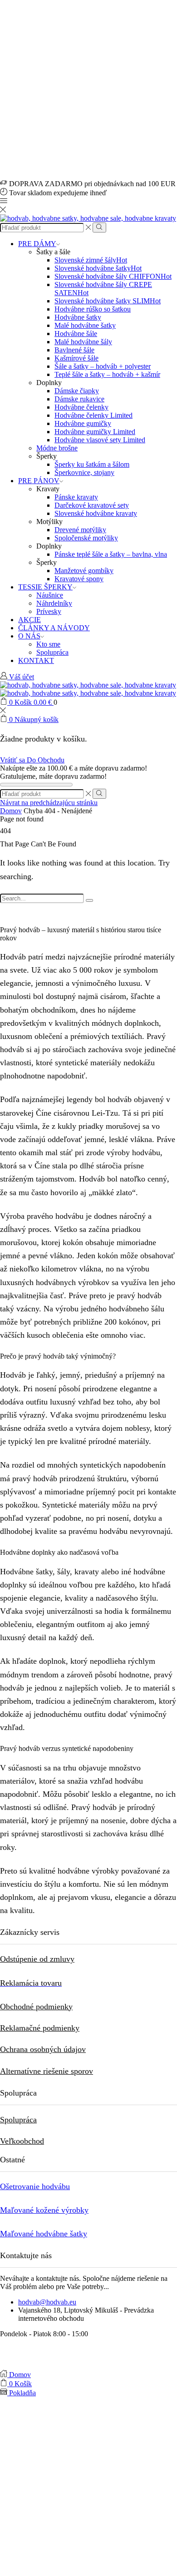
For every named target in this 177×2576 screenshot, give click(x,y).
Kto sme (48, 644)
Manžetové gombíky (84, 571)
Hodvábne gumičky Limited (95, 432)
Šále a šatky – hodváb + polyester (103, 366)
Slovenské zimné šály (91, 260)
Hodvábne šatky (78, 317)
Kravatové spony (79, 579)
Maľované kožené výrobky (44, 2210)
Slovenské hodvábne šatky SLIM (108, 301)
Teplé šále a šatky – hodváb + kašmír (107, 374)
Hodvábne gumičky (83, 423)
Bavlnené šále (74, 350)
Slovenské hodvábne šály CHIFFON (113, 276)
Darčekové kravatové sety (92, 505)
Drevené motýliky (80, 530)
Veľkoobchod (22, 2141)
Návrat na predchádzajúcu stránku (49, 803)
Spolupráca (52, 652)
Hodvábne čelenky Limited (93, 415)
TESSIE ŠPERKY (45, 587)
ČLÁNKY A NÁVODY (54, 628)
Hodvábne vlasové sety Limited (100, 440)
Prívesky (49, 611)
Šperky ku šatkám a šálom (92, 464)
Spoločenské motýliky (86, 538)
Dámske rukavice (79, 399)
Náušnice (50, 595)
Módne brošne (57, 448)
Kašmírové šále (76, 358)
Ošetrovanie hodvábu (35, 2186)
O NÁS (29, 636)
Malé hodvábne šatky (85, 325)
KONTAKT (36, 660)
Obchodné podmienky (36, 2007)
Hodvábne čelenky (81, 407)
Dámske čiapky (77, 391)
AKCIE (29, 620)
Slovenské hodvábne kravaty (96, 513)
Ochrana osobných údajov (43, 2049)
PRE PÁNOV (39, 481)
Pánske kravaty (76, 497)
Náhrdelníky (54, 603)
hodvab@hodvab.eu (47, 2302)
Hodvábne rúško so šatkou (93, 309)
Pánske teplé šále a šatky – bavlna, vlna (111, 554)
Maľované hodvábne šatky (44, 2234)
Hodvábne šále (76, 334)
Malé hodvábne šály (83, 342)
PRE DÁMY (37, 244)
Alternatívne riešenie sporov (47, 2071)
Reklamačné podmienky (40, 2028)
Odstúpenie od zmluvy (37, 1959)
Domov (11, 811)
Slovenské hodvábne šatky (98, 268)
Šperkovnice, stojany (84, 472)
